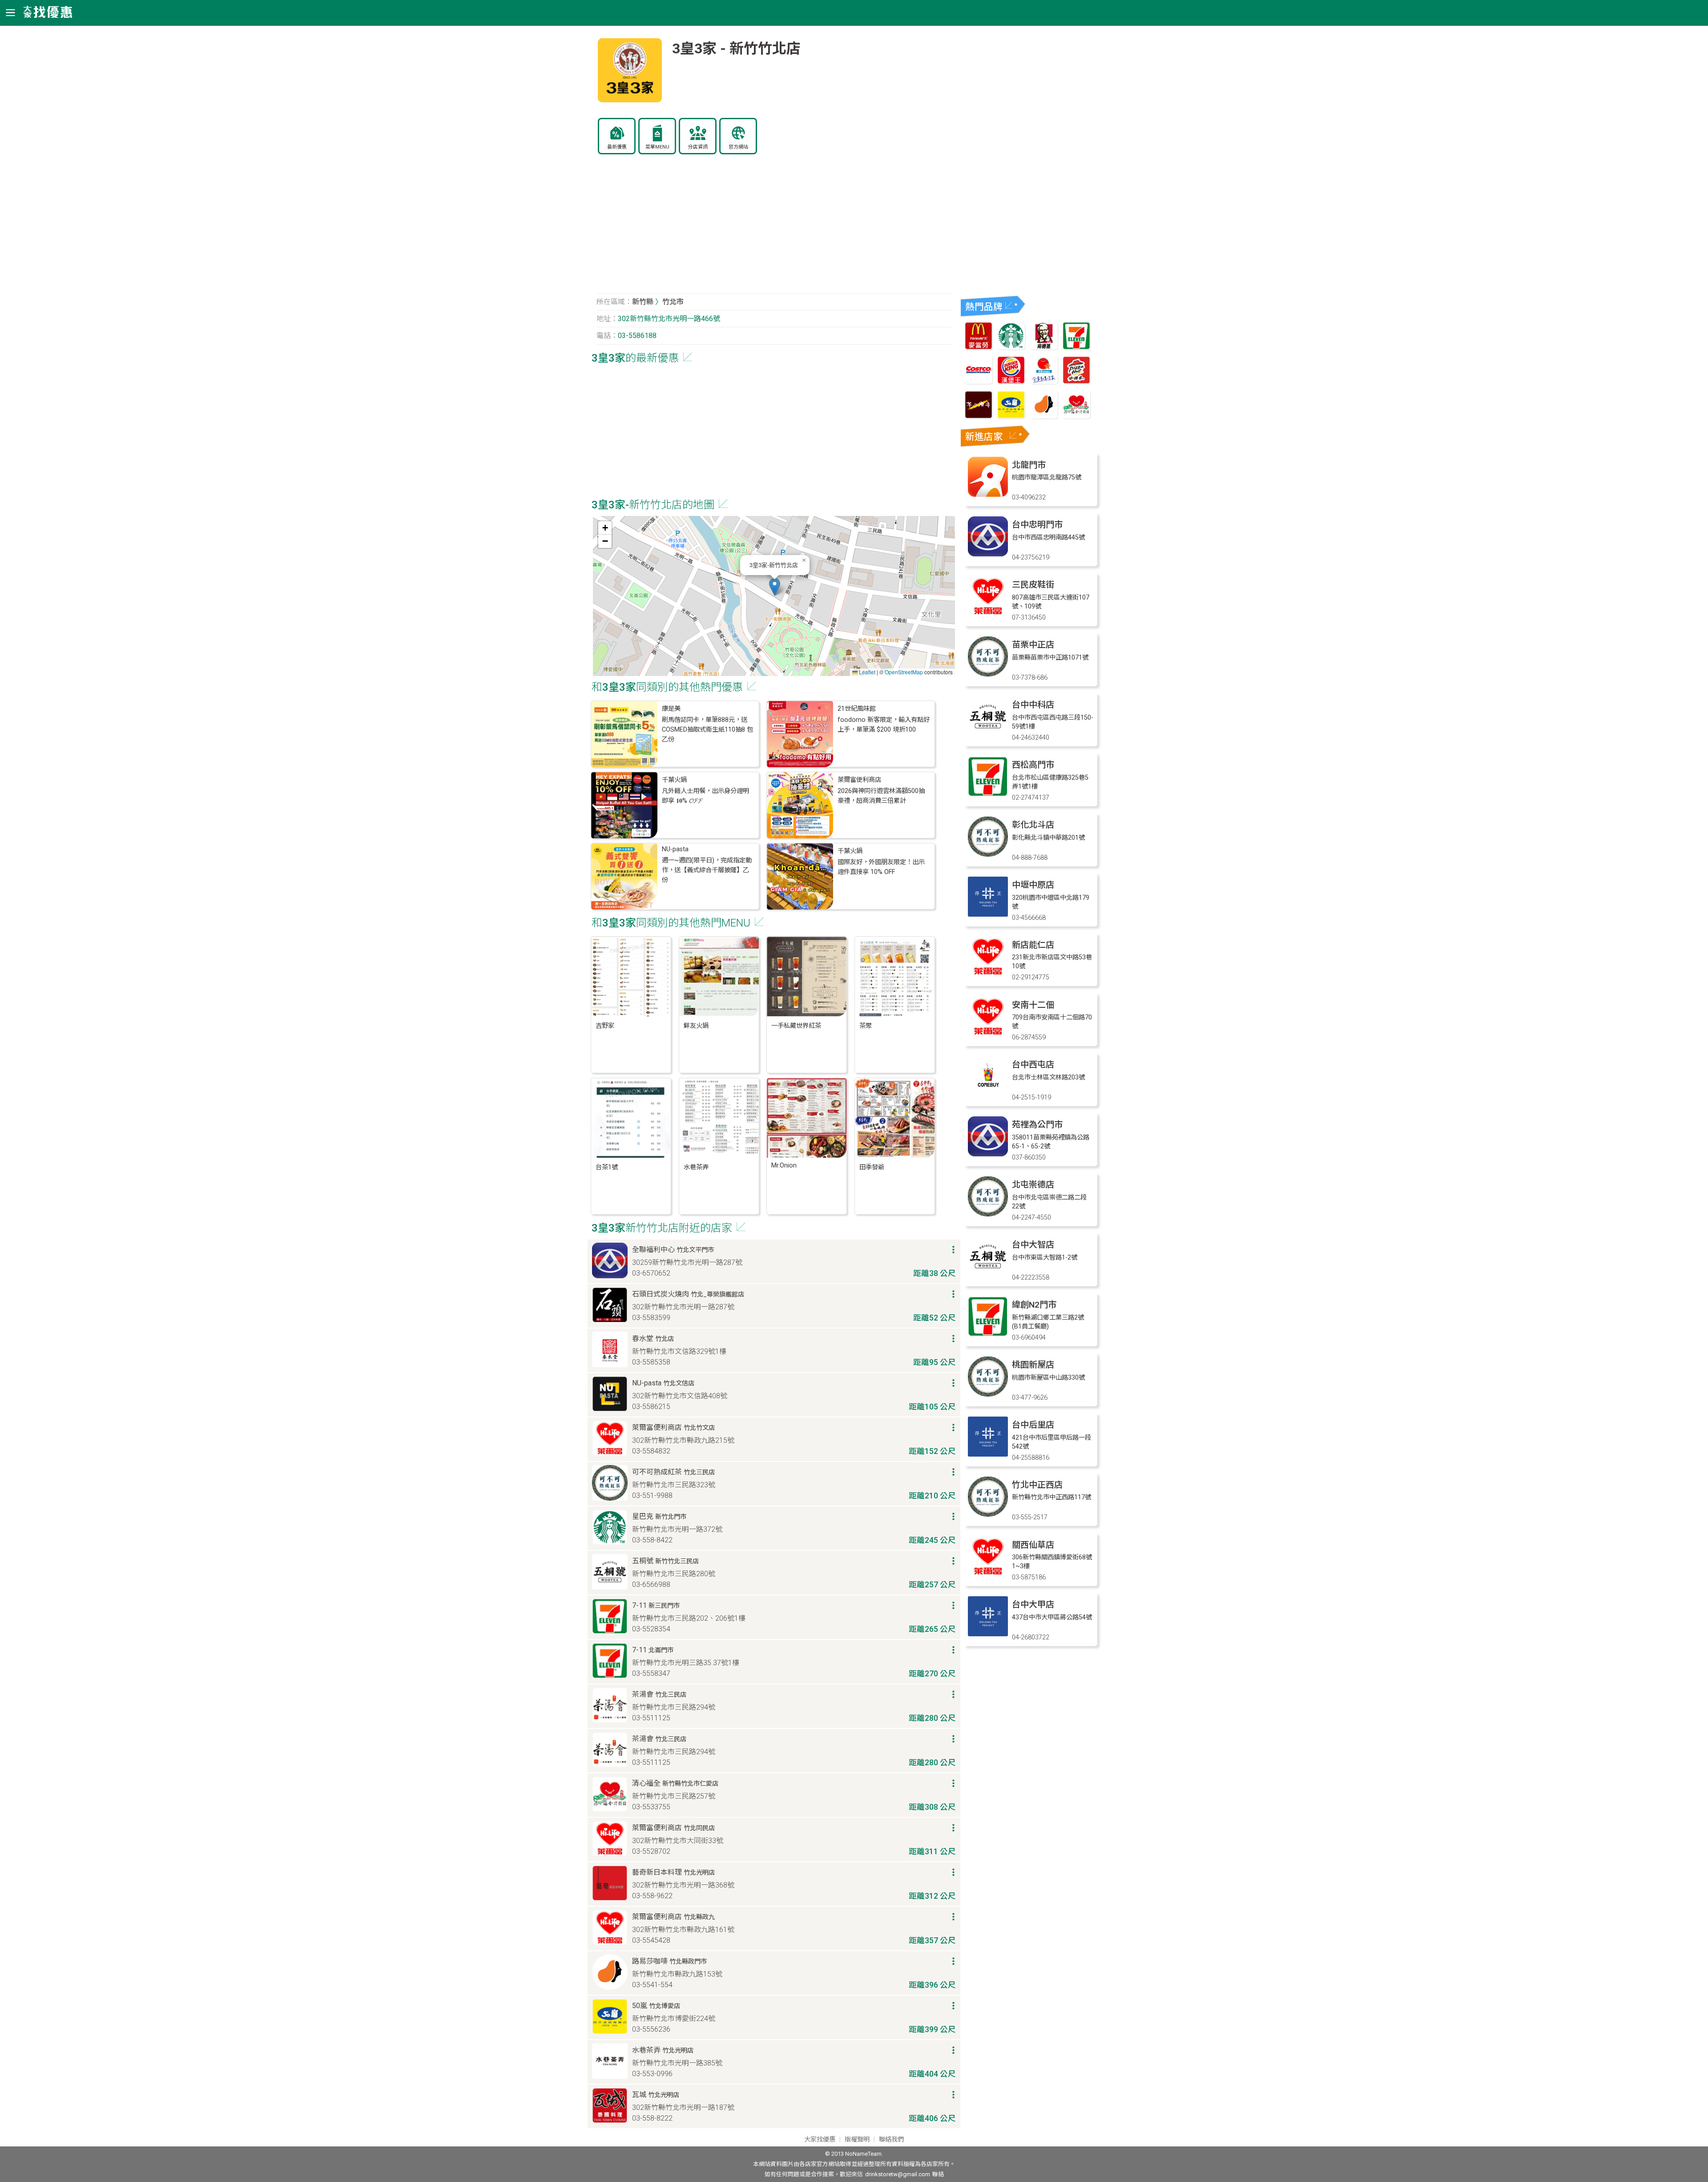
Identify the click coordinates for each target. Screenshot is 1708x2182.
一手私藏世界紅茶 (796, 1026)
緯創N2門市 (1034, 1305)
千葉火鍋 (674, 780)
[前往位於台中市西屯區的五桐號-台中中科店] (988, 734)
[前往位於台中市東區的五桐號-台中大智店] (988, 1274)
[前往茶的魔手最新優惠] (979, 416)
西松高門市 (1033, 765)
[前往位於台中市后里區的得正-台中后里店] (988, 1454)
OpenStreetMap (904, 672)
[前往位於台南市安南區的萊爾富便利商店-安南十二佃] (988, 1034)
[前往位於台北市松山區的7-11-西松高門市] (988, 794)
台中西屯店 (1033, 1065)
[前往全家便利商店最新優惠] (1044, 381)
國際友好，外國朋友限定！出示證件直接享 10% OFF (881, 867)
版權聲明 (857, 2140)
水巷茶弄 (696, 1167)
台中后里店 (1033, 1425)
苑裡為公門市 (1037, 1125)
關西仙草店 (1033, 1545)
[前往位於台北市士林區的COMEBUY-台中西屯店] (988, 1094)
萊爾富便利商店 (859, 780)
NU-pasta (675, 849)
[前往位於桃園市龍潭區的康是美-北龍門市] (988, 494)
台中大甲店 (1033, 1604)
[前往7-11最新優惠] (1076, 347)
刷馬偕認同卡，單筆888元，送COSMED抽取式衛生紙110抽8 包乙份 (707, 730)
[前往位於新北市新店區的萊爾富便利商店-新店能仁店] (988, 974)
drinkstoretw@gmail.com (898, 2174)
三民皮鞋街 (1033, 585)
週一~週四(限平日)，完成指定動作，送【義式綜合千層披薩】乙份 (707, 870)
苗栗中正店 (1033, 645)
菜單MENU (657, 147)
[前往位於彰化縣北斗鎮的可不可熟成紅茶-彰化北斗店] (988, 854)
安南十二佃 (1033, 1005)
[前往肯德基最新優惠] (1044, 347)
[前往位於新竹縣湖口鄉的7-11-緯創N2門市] (988, 1334)
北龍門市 (1029, 465)
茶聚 (866, 1026)
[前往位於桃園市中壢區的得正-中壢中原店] (988, 914)
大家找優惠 (820, 2140)
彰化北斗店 (1033, 825)
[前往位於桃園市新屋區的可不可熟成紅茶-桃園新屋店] (988, 1394)
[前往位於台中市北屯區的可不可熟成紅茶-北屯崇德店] (988, 1214)
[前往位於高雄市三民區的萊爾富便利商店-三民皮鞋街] (988, 614)
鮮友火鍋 (696, 1026)
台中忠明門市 (1037, 525)
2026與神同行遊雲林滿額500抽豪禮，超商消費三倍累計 (881, 796)
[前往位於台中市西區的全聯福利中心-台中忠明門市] (988, 554)
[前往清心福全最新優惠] (1076, 416)
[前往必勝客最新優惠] (1076, 381)
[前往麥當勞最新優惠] (979, 347)
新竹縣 (643, 302)
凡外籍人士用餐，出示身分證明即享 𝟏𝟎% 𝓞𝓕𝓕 (705, 796)
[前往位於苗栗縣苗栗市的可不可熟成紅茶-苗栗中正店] (988, 674)
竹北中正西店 (1037, 1485)
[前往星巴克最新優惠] (1011, 347)
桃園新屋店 (1033, 1365)
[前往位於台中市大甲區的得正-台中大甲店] (988, 1634)
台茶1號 (607, 1167)
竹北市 (673, 302)
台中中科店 (1033, 705)
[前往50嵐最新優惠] (1011, 416)
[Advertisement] (774, 229)
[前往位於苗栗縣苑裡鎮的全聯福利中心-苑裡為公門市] (988, 1154)
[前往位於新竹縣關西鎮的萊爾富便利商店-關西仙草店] (988, 1574)
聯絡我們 (891, 2140)
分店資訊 (698, 147)
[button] (775, 587)
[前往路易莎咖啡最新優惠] (1044, 416)
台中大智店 (1033, 1245)
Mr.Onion (784, 1165)
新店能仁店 (1033, 945)
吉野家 (605, 1026)
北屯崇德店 (1033, 1185)
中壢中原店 (1033, 885)
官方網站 (738, 147)
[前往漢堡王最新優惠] (1011, 381)
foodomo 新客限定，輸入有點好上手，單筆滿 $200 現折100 (884, 725)
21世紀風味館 (857, 709)
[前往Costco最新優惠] (979, 381)
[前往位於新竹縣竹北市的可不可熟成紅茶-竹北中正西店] (988, 1514)
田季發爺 (872, 1167)
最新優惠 (617, 147)
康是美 (671, 709)
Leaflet (866, 672)
